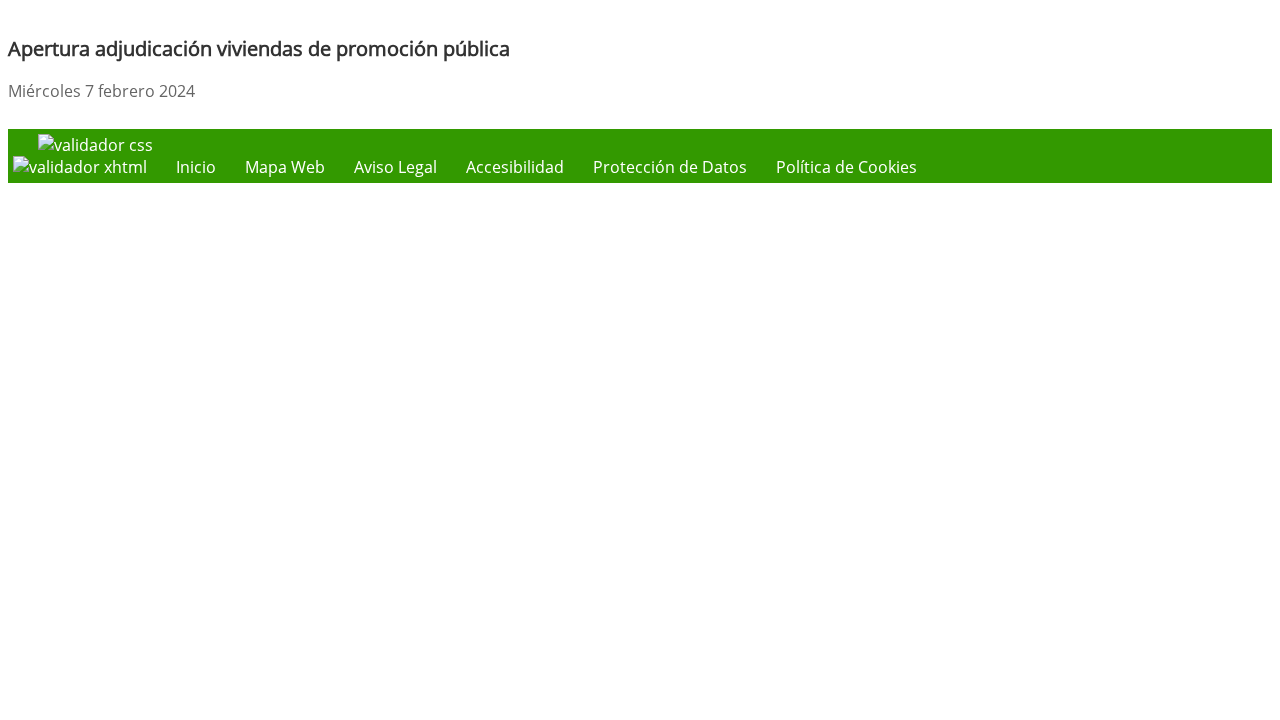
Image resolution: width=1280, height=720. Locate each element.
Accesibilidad (515, 167)
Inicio (196, 167)
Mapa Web (285, 167)
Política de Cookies (846, 167)
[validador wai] (82, 167)
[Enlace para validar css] (95, 145)
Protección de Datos (670, 167)
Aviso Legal (395, 167)
